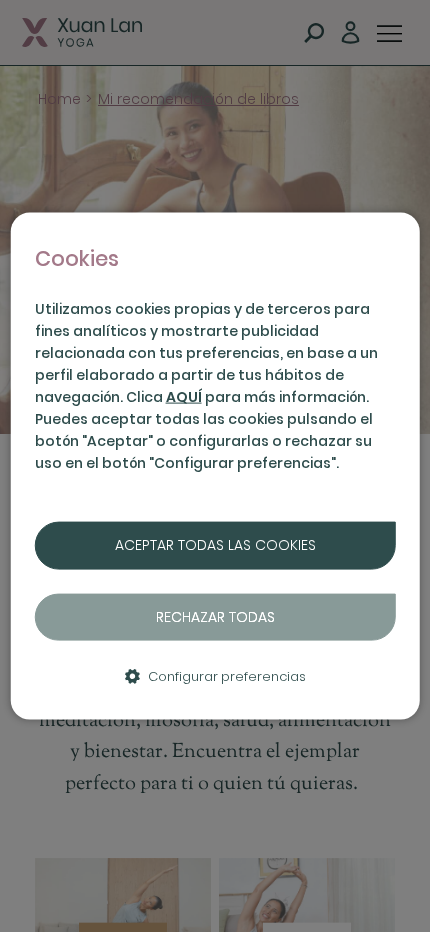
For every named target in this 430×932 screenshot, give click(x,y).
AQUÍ (184, 397)
